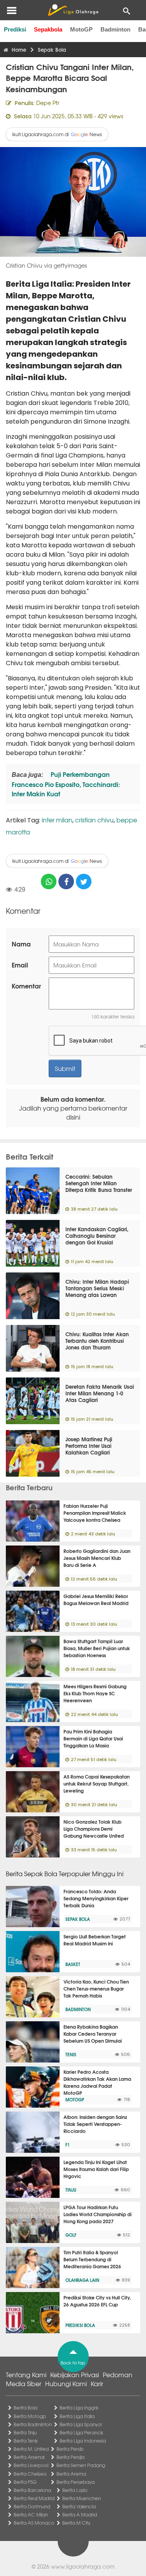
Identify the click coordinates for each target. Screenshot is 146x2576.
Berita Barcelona (32, 2490)
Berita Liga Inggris (79, 2408)
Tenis (71, 2054)
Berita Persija (70, 2457)
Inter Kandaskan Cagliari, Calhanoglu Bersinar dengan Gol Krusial (97, 1235)
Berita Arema (71, 2474)
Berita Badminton (33, 2424)
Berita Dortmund (32, 2506)
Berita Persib (70, 2449)
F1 (68, 2145)
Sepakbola (48, 29)
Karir (97, 2383)
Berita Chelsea (30, 2474)
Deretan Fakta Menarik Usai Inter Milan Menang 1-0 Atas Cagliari (100, 1393)
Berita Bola (26, 2408)
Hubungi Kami (66, 2383)
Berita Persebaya (76, 2482)
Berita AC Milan (31, 2515)
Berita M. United (31, 2449)
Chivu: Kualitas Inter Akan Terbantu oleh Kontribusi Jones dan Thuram (97, 1341)
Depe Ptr (48, 103)
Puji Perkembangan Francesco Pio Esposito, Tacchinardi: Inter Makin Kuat (66, 784)
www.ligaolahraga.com (83, 2566)
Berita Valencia (79, 2506)
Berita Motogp (30, 2416)
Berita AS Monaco (34, 2523)
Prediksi (15, 29)
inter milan (57, 820)
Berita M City (76, 2523)
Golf (71, 2235)
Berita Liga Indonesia (83, 2441)
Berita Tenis (26, 2441)
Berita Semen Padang (81, 2465)
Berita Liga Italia (77, 2416)
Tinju (71, 2190)
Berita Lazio (75, 2490)
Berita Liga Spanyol (81, 2424)
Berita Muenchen (82, 2498)
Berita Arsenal (29, 2457)
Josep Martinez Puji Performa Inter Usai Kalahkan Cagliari (89, 1446)
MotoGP (81, 29)
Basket (73, 1964)
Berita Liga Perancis (81, 2432)
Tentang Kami (26, 2374)
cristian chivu (94, 820)
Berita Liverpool (31, 2465)
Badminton (115, 29)
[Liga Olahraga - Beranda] (73, 10)
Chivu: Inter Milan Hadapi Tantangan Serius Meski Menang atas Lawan (97, 1288)
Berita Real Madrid (34, 2498)
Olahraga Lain (82, 2280)
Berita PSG (25, 2482)
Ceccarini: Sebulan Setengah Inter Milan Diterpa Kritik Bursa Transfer (99, 1183)
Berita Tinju (25, 2432)
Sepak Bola (78, 1919)
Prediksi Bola (80, 2325)
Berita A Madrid (80, 2515)
